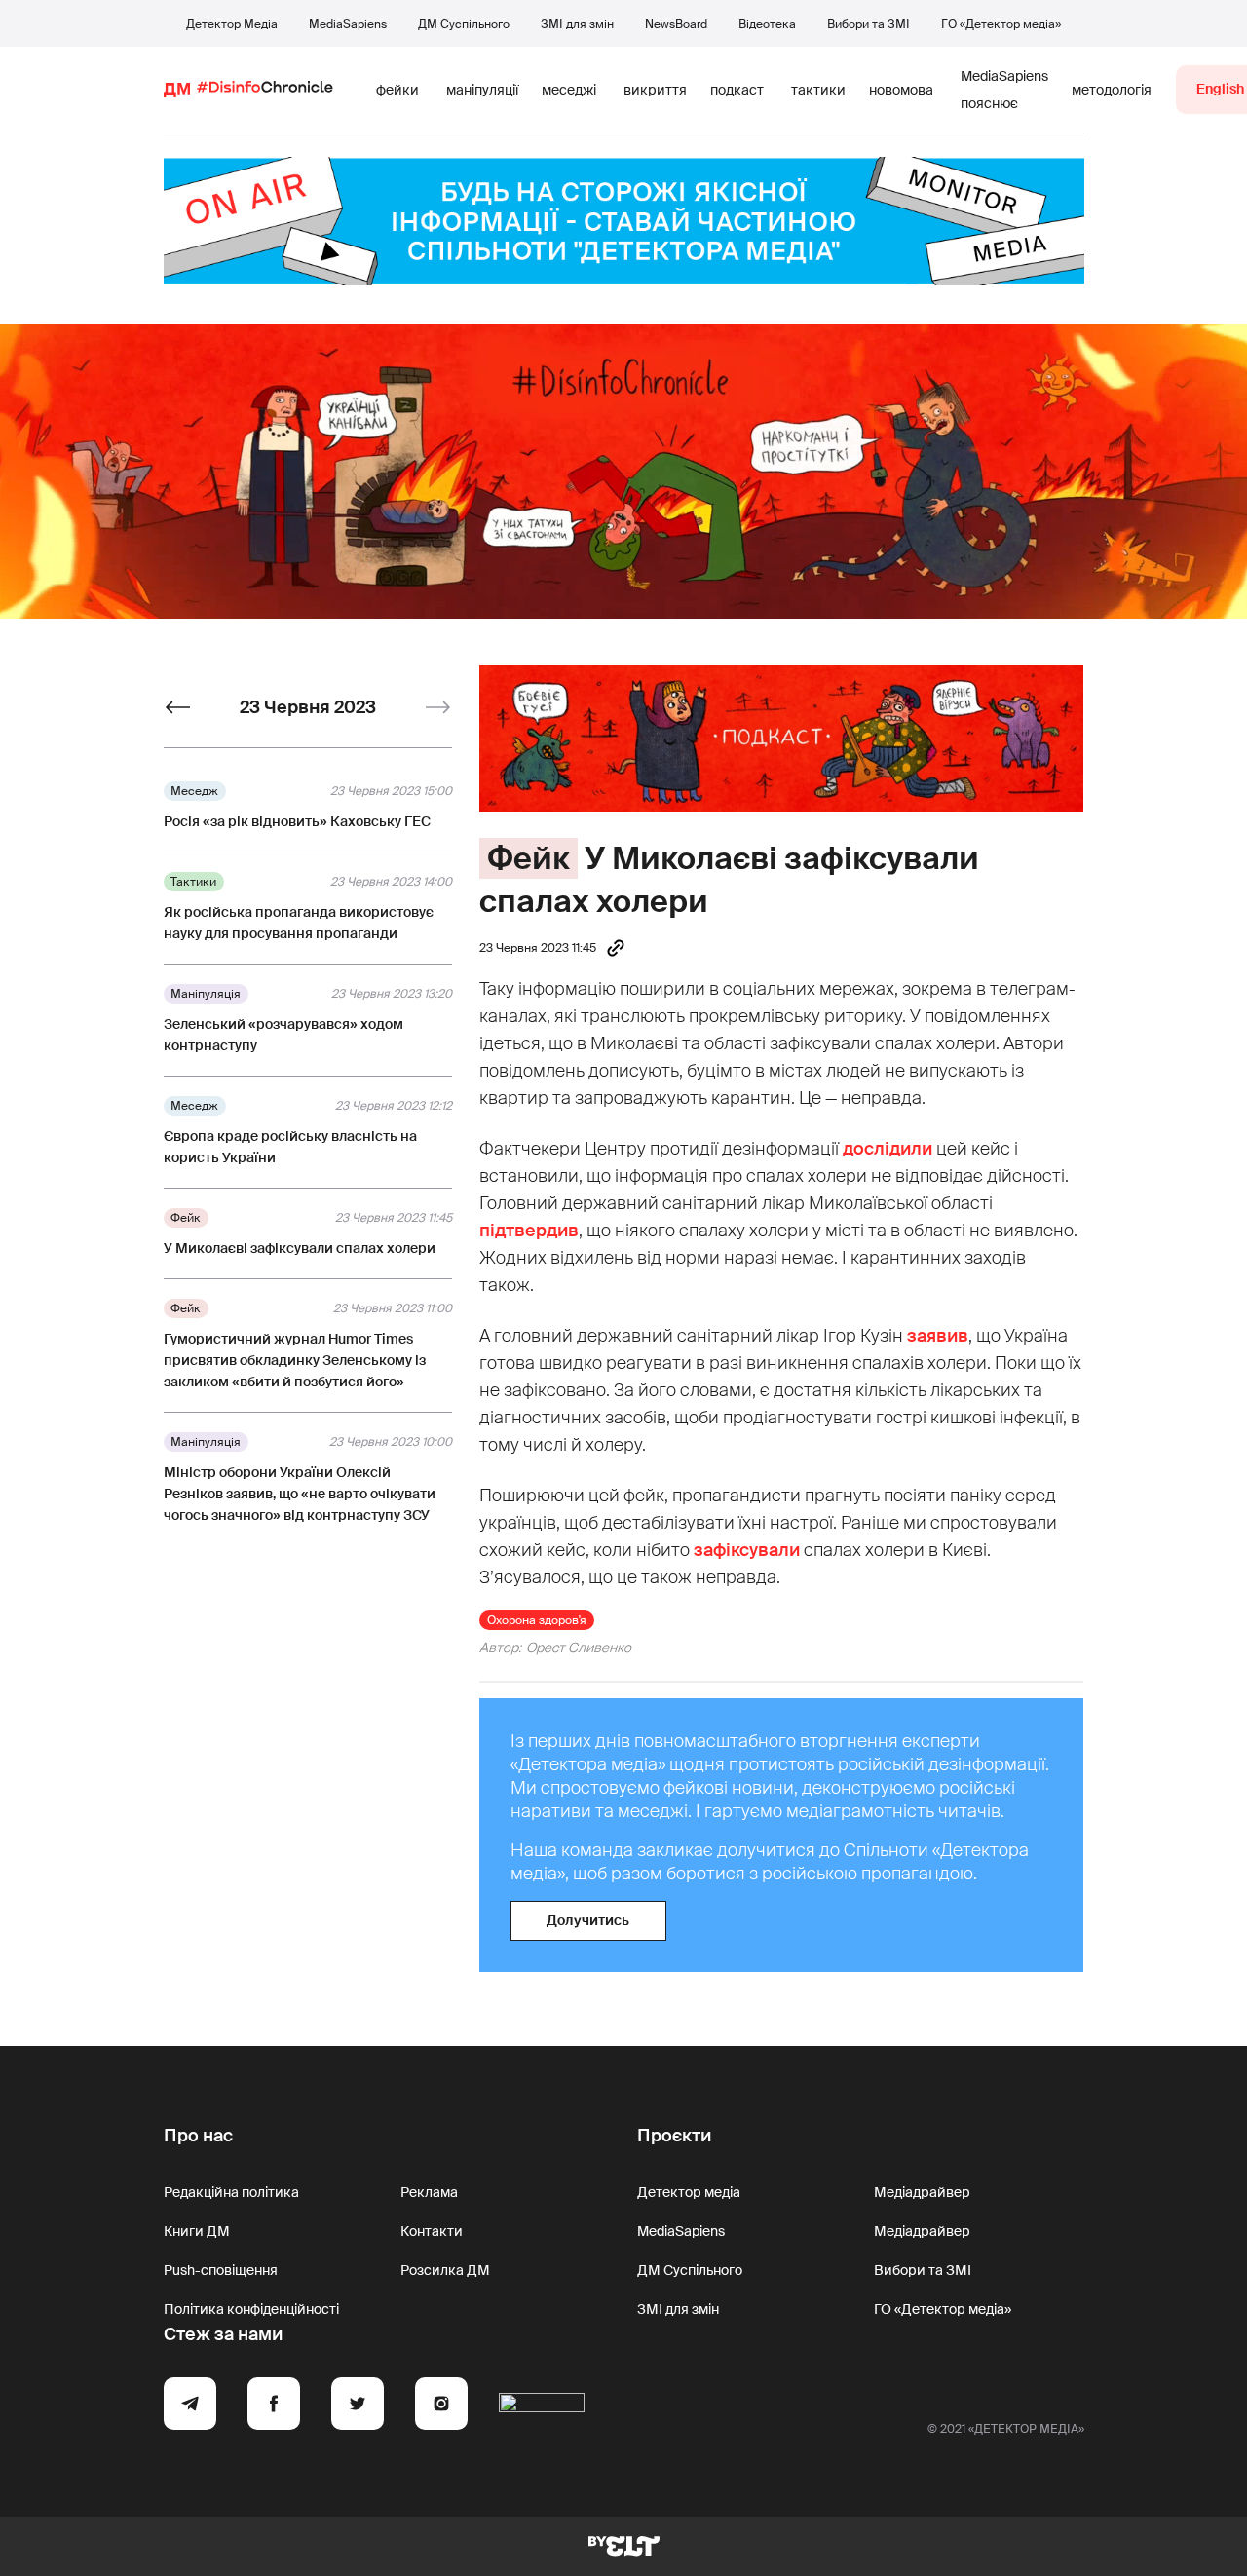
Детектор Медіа (232, 24)
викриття (655, 90)
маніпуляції (482, 90)
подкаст (737, 90)
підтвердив (529, 1231)
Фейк (529, 858)
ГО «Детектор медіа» (1001, 24)
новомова (901, 90)
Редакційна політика (231, 2192)
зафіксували (747, 1550)
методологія (1112, 90)
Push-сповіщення (221, 2270)
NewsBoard (676, 24)
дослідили (888, 1149)
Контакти (432, 2231)
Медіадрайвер (922, 2192)
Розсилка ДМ (445, 2270)
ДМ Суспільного (464, 24)
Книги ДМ (197, 2231)
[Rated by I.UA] (542, 2406)
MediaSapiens (348, 24)
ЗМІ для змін (577, 24)
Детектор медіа (689, 2192)
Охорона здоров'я (537, 1620)
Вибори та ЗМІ (869, 24)
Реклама (429, 2192)
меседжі (569, 90)
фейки (397, 90)
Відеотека (767, 24)
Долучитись (588, 1920)
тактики (818, 90)
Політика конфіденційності (251, 2309)
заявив (938, 1336)
